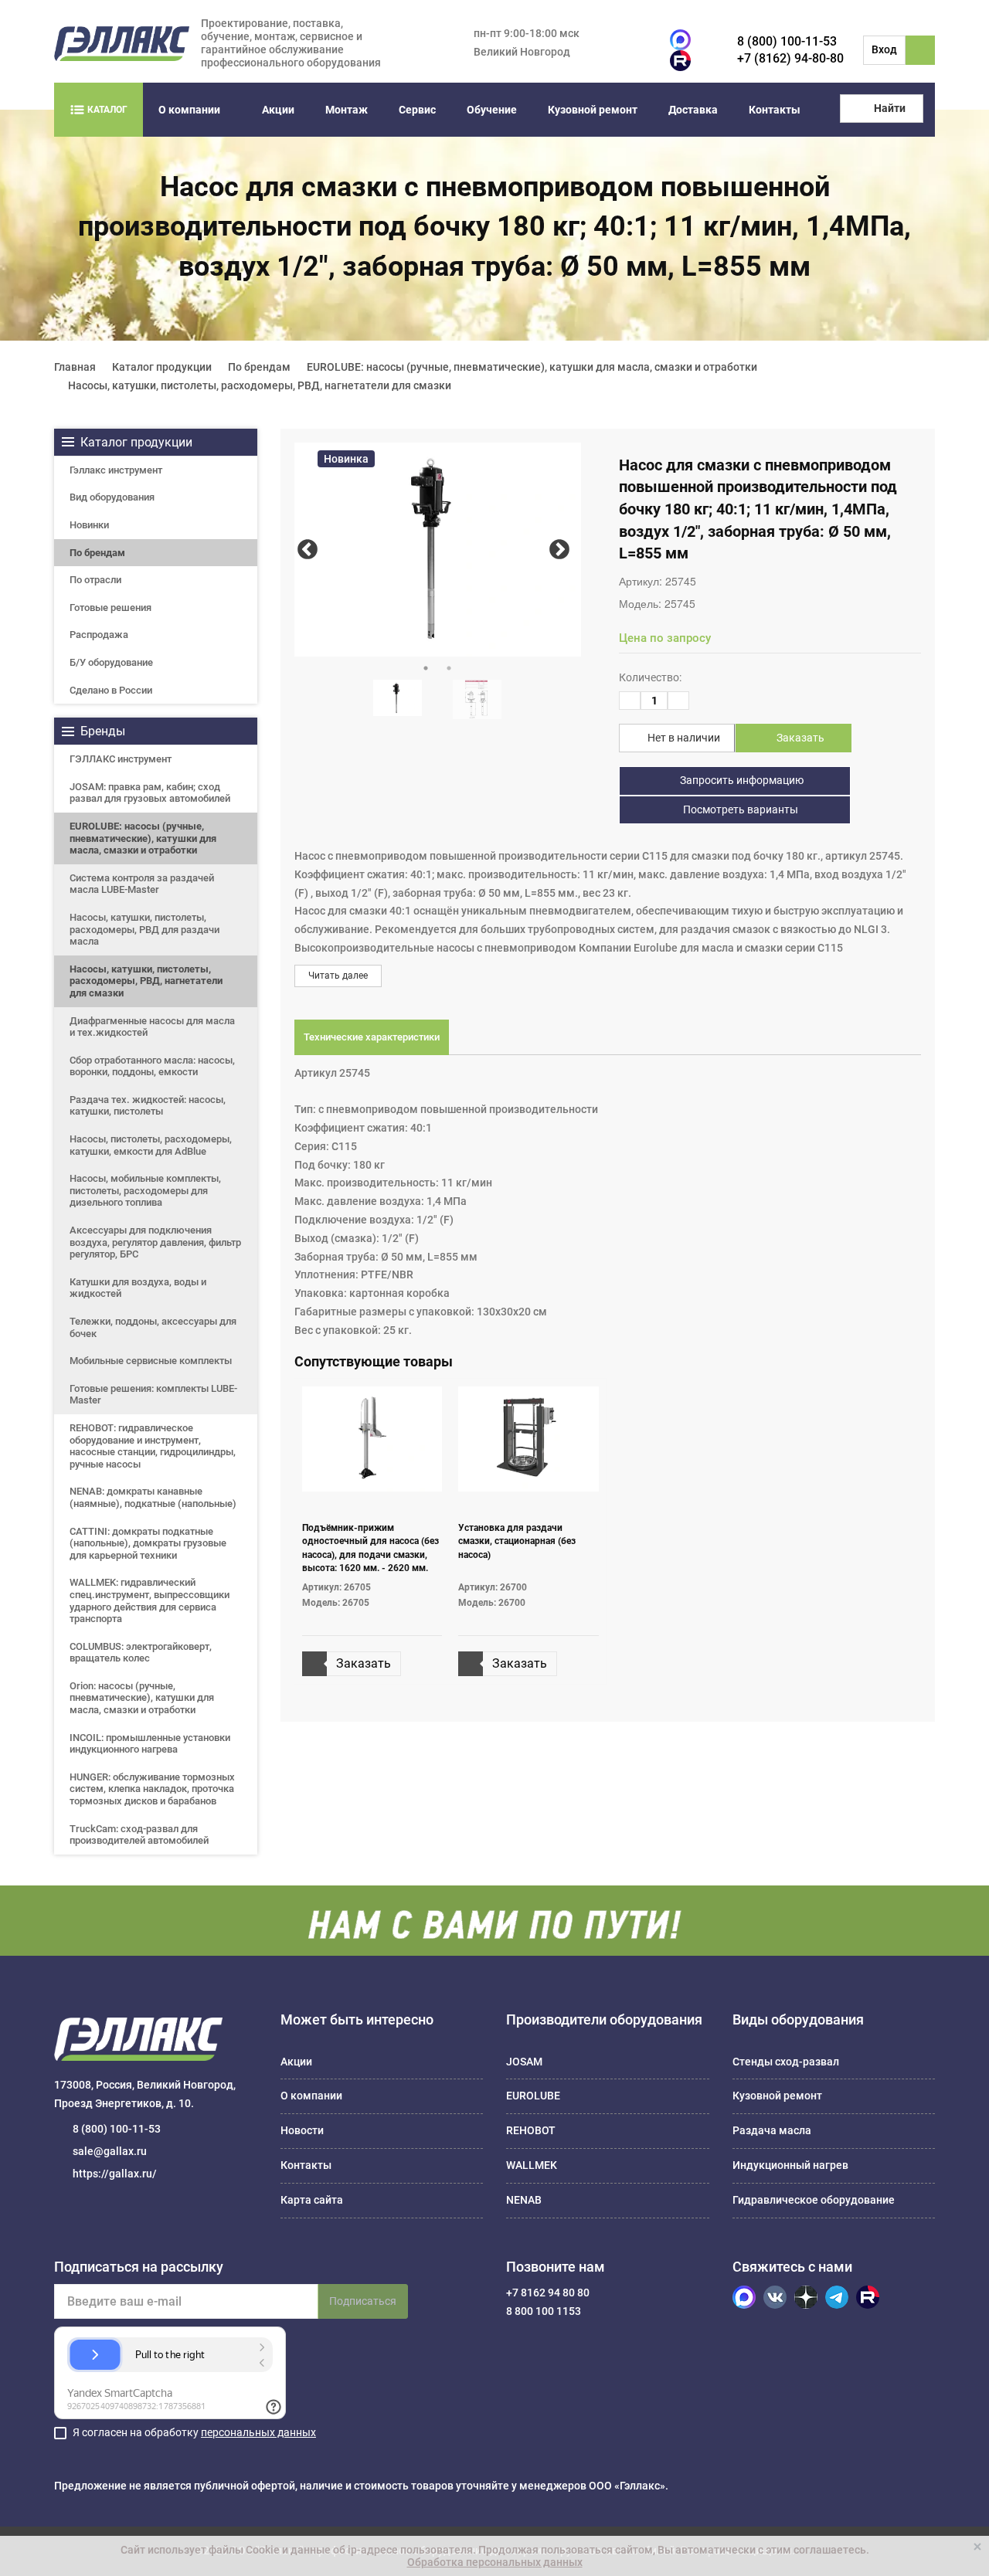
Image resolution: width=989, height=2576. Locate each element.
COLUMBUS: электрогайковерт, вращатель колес (141, 1653)
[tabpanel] (438, 550)
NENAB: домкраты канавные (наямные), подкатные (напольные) (153, 1497)
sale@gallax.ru (110, 2151)
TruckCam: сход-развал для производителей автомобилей (139, 1835)
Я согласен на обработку (194, 2432)
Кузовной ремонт (593, 110)
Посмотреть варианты (739, 809)
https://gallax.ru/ (115, 2174)
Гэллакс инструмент (116, 470)
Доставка (693, 110)
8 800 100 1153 (544, 2311)
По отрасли (95, 580)
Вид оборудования (112, 497)
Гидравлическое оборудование (814, 2200)
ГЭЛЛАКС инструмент (121, 759)
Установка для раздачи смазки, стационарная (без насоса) (517, 1541)
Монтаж (347, 110)
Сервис (417, 110)
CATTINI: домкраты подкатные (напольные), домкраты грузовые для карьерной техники (148, 1543)
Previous (308, 550)
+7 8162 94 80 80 (548, 2293)
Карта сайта (312, 2200)
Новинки (89, 525)
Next (559, 550)
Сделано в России (111, 690)
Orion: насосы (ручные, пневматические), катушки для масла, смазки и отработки (142, 1698)
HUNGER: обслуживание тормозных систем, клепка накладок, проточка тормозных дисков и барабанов (152, 1789)
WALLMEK (532, 2165)
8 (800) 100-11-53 (787, 41)
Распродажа (99, 635)
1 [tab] (426, 668)
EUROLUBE (533, 2096)
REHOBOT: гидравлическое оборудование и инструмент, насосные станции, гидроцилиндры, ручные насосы (153, 1446)
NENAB (524, 2200)
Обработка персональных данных (495, 2562)
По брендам (97, 553)
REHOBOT (531, 2130)
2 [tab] (449, 668)
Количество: (650, 677)
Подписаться (363, 2301)
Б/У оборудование (111, 662)
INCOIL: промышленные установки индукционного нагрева (150, 1744)
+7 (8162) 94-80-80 (790, 58)
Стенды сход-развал (786, 2062)
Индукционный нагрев (790, 2165)
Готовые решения (110, 608)
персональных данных (258, 2432)
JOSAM (524, 2062)
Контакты (775, 110)
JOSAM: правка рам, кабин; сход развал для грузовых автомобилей (150, 793)
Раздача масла (772, 2130)
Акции (278, 110)
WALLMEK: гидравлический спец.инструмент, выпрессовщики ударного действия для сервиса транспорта (150, 1600)
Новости (302, 2130)
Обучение (492, 110)
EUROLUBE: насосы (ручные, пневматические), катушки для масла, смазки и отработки (143, 838)
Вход (884, 49)
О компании (189, 110)
